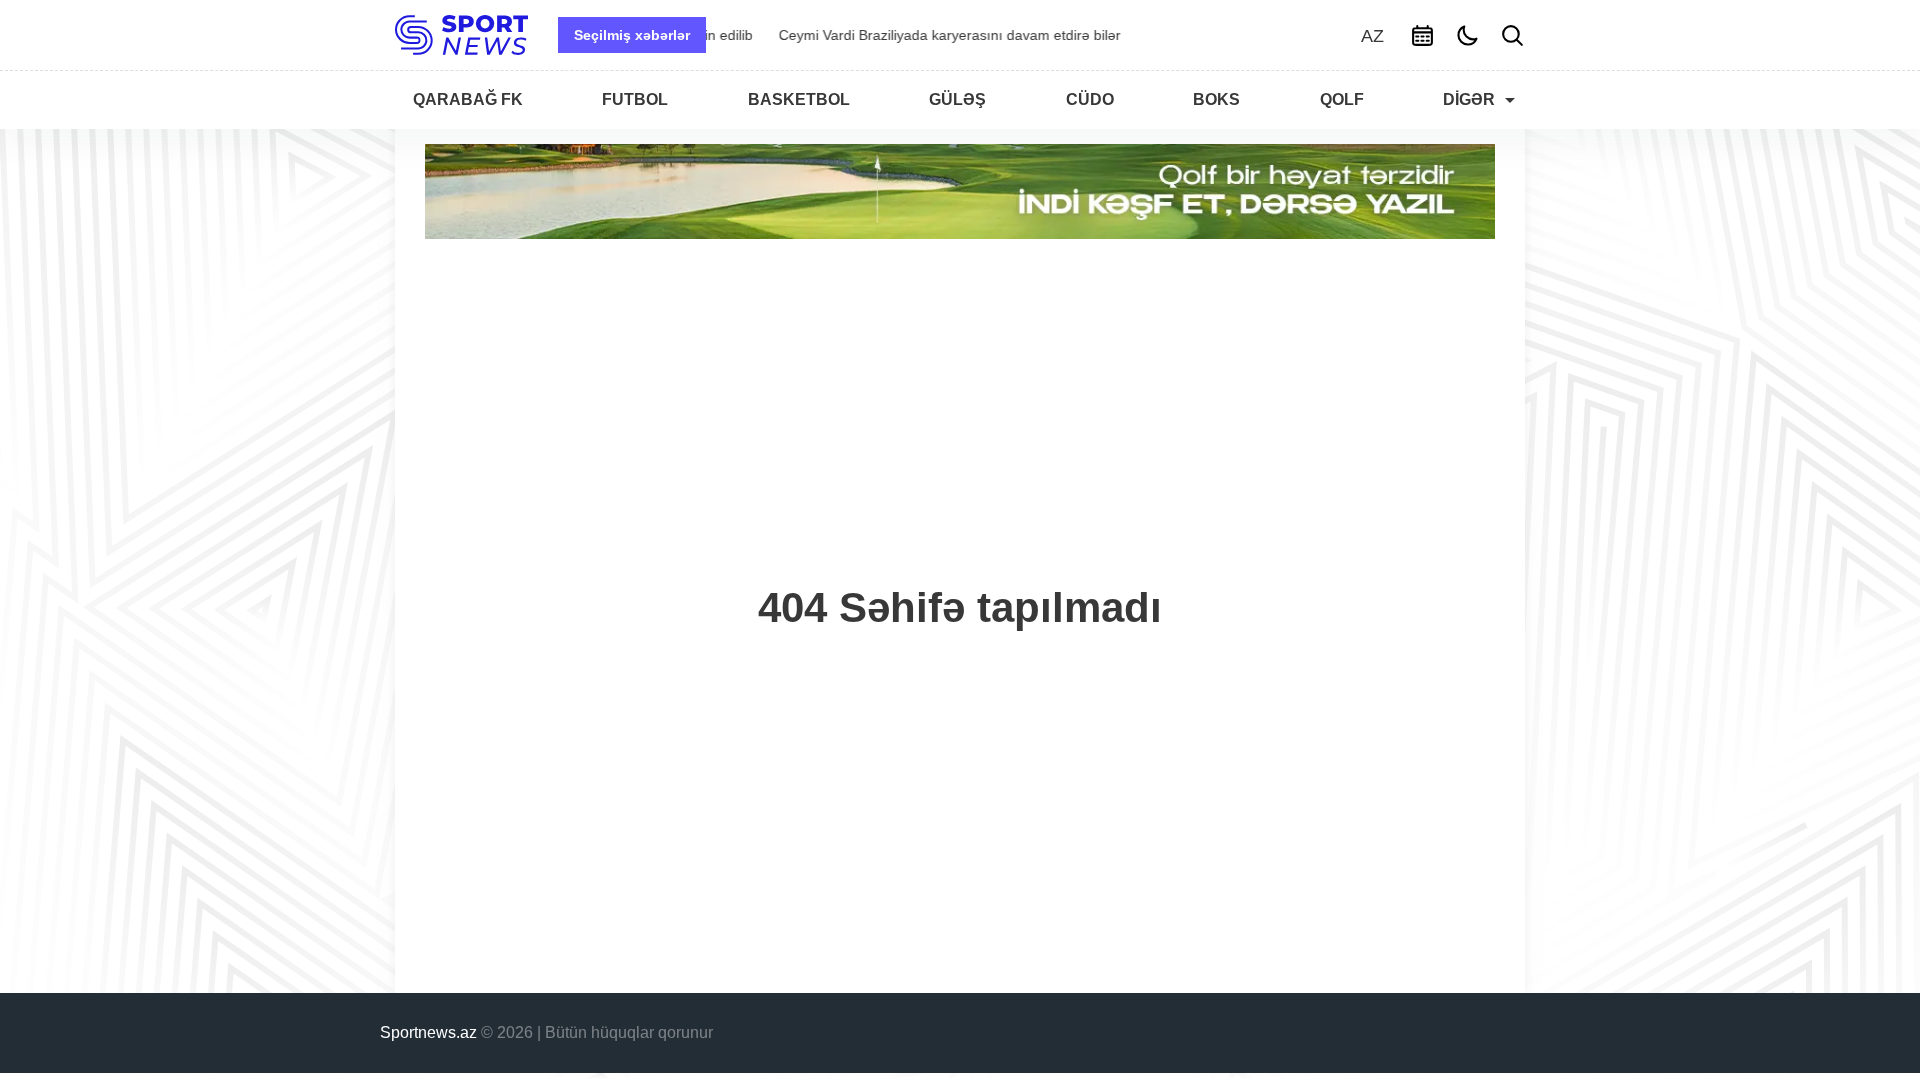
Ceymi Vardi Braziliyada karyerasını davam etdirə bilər (892, 35)
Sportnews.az (428, 1032)
